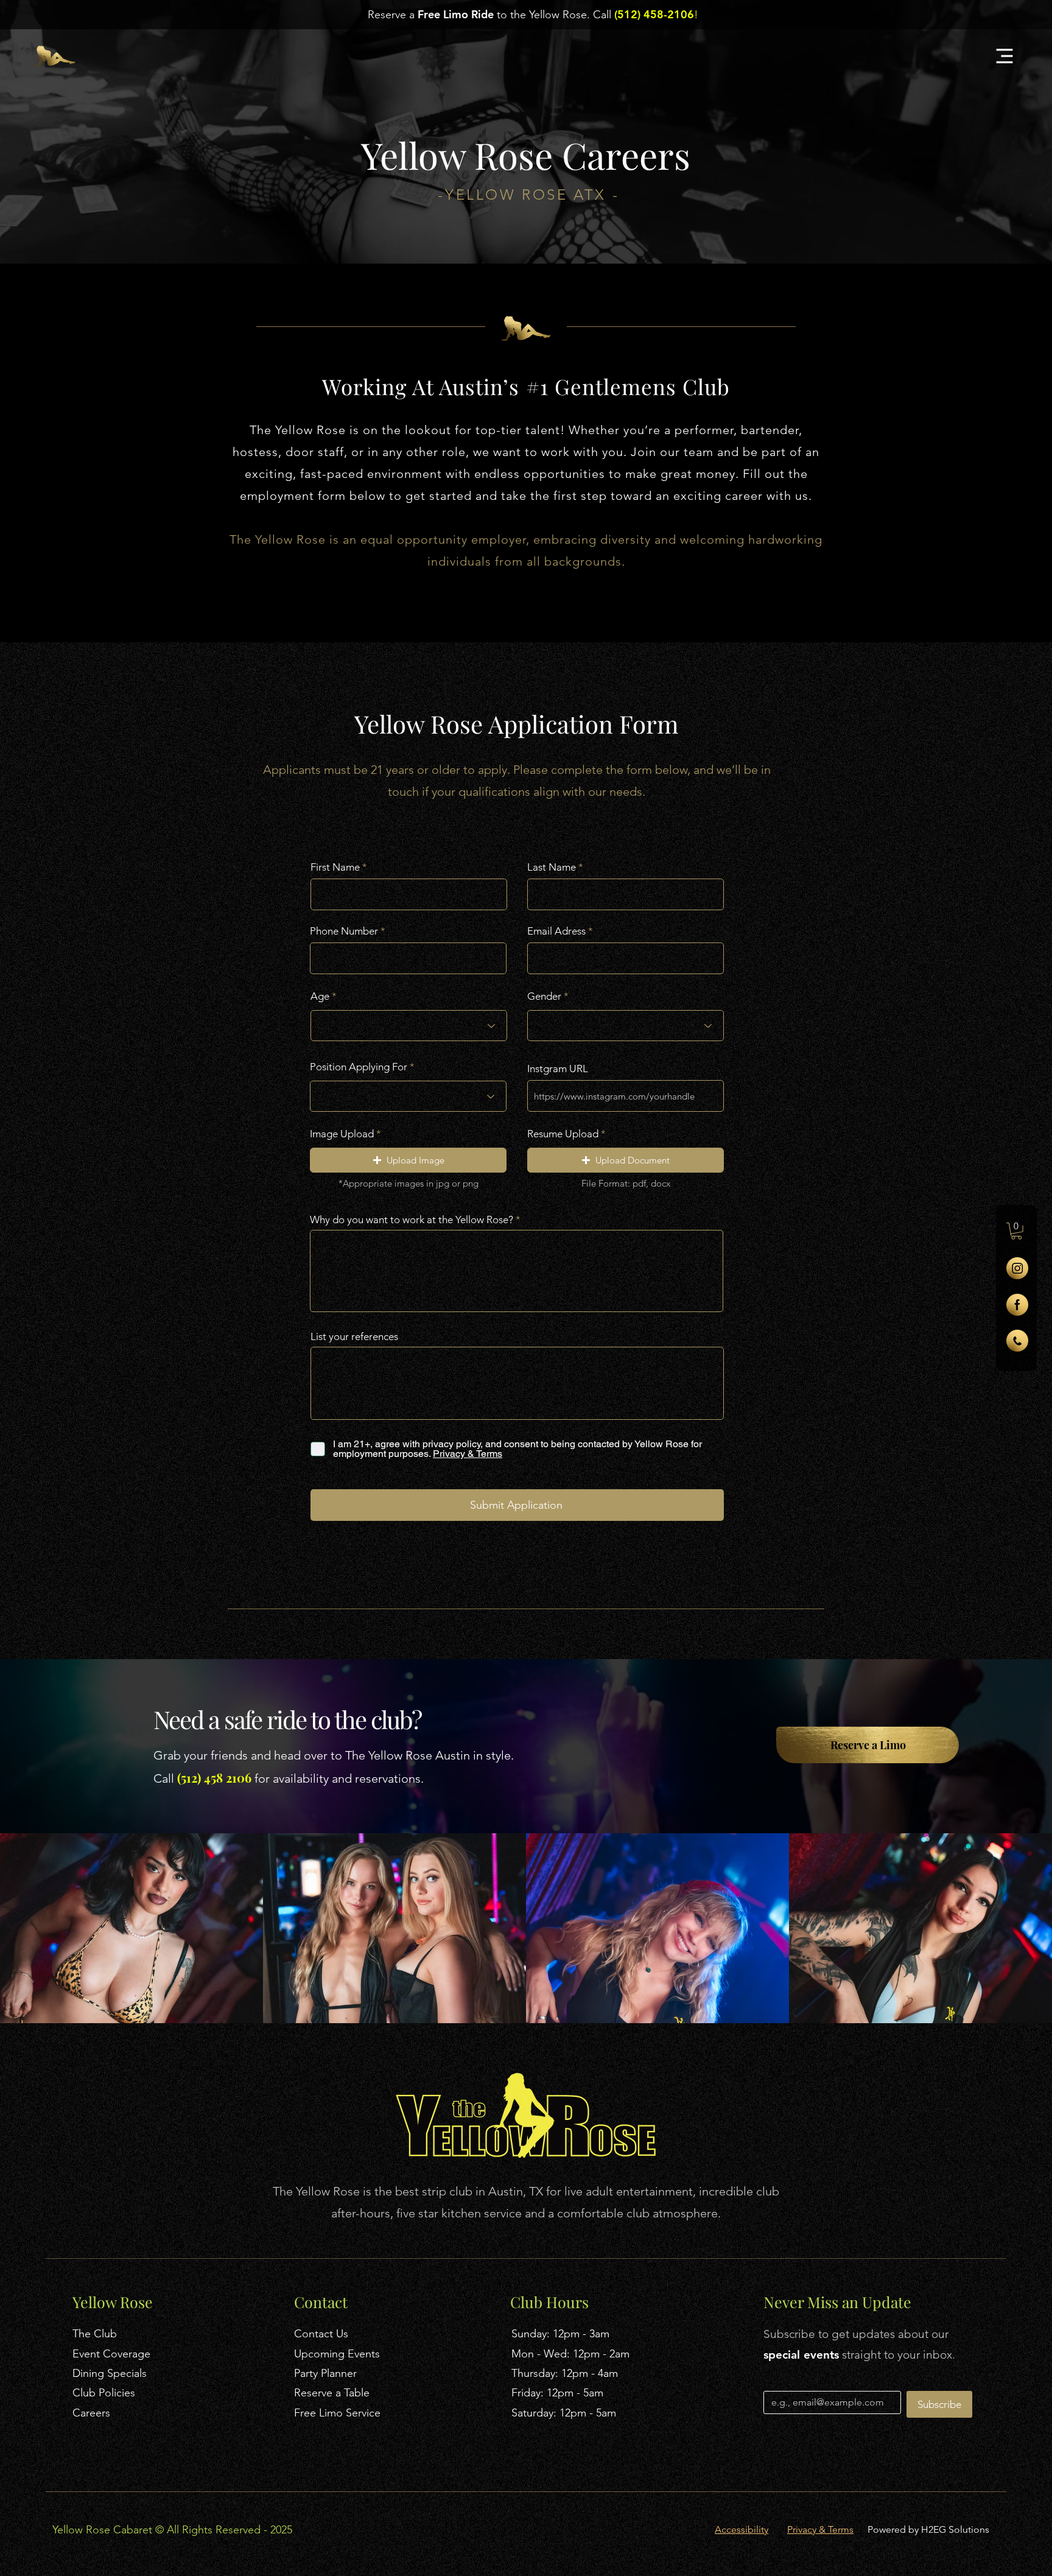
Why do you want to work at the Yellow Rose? (412, 1220)
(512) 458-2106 (654, 14)
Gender (544, 996)
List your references (354, 1337)
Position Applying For (359, 1067)
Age (320, 996)
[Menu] (1004, 56)
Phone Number (344, 931)
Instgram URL (558, 1069)
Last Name (552, 867)
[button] (1016, 1231)
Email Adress (556, 931)
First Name (335, 867)
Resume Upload (563, 1134)
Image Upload (342, 1134)
